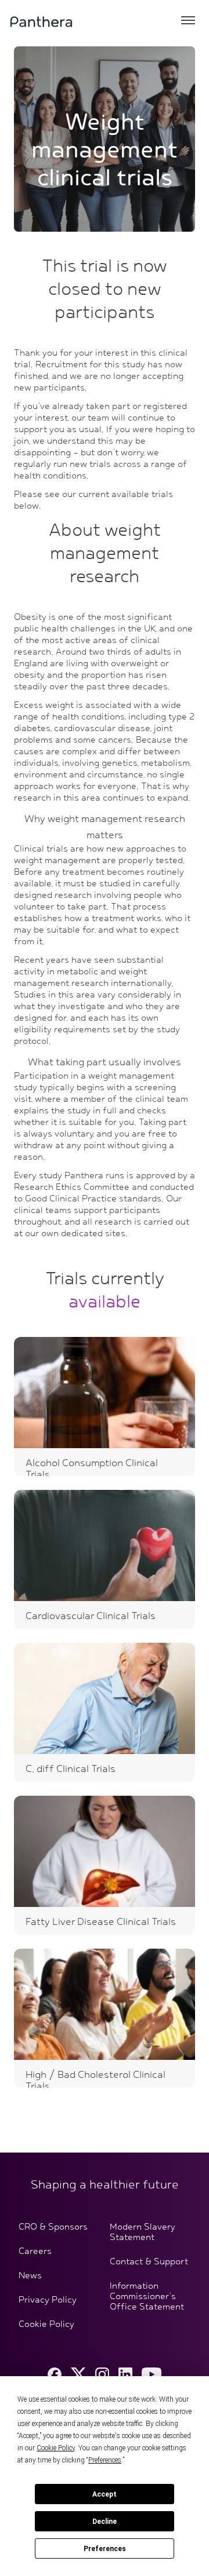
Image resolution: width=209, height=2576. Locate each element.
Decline (105, 2522)
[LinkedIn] (125, 2374)
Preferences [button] (105, 2460)
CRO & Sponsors (53, 2227)
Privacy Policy (48, 2300)
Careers (35, 2252)
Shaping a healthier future (105, 2185)
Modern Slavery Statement (143, 2232)
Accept (105, 2494)
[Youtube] (152, 2374)
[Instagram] (102, 2374)
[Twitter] (79, 2374)
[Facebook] (55, 2374)
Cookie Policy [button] (56, 2448)
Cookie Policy (46, 2325)
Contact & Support (149, 2262)
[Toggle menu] (188, 21)
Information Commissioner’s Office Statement (147, 2297)
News (30, 2276)
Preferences (105, 2549)
